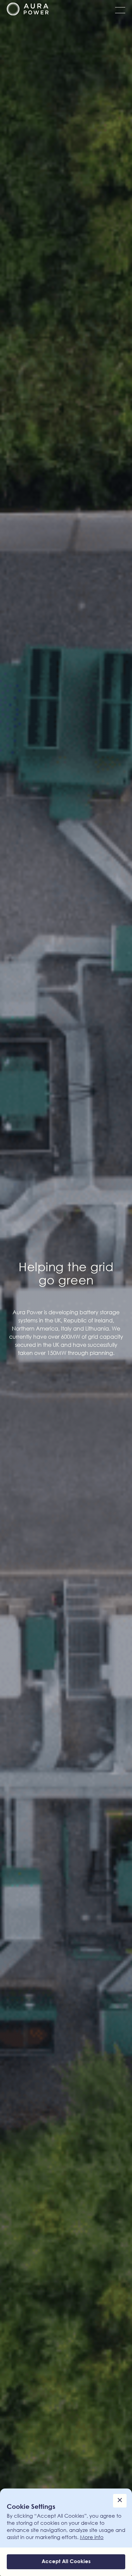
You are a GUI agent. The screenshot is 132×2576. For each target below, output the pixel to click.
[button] (118, 9)
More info (92, 2537)
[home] (28, 9)
